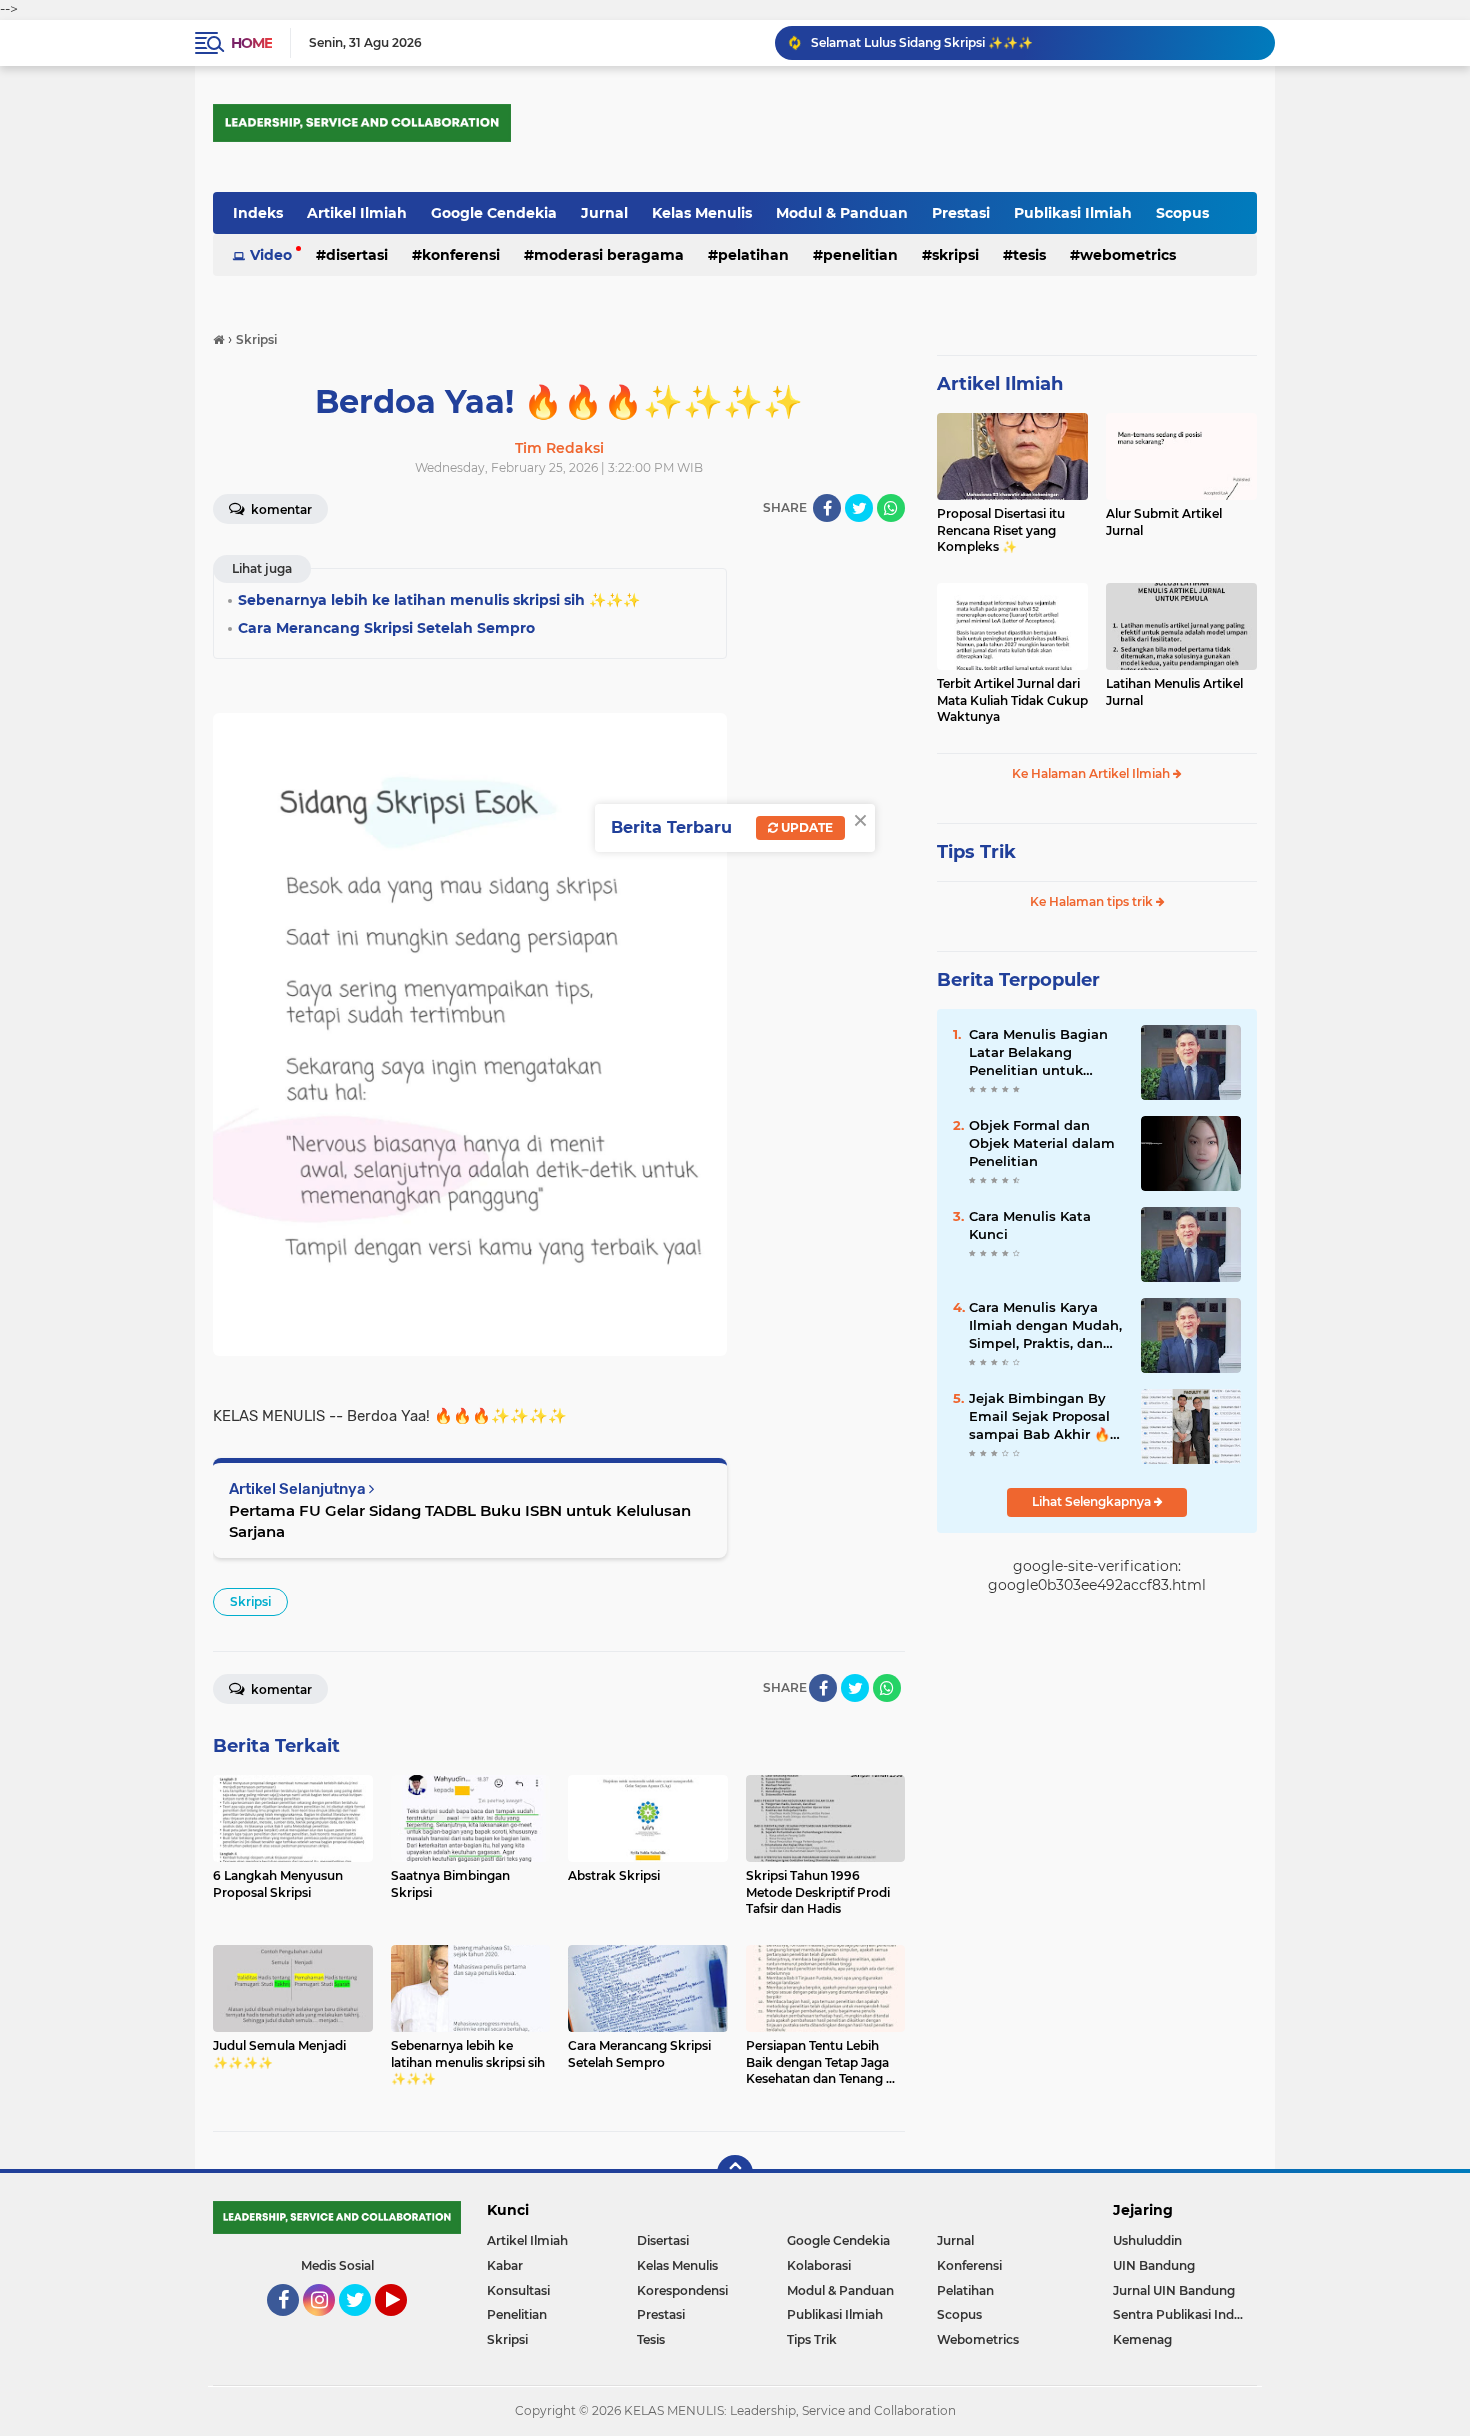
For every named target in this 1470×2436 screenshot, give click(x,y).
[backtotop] (735, 2173)
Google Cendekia (494, 213)
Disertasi (357, 255)
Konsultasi (518, 2290)
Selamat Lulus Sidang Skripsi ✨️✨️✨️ (922, 42)
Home (251, 43)
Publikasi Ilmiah (1073, 213)
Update (805, 827)
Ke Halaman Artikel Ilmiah (1092, 773)
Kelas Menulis (702, 213)
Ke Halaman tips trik (1093, 901)
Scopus (1182, 213)
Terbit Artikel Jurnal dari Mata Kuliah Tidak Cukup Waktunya (1012, 700)
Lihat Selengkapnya (1093, 1501)
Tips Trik (976, 852)
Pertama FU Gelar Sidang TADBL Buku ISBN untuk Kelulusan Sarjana (460, 1521)
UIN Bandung (1154, 2265)
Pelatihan (753, 255)
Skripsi (955, 255)
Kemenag (1142, 2339)
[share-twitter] (859, 508)
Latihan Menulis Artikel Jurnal (1174, 692)
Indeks (258, 213)
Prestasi (961, 213)
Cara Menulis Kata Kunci (1030, 1225)
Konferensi (461, 255)
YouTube (404, 2325)
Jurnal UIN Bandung (1174, 2290)
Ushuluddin (1147, 2240)
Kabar (505, 2265)
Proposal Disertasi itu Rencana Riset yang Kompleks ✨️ (1001, 530)
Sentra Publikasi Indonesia (1185, 2314)
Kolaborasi (819, 2265)
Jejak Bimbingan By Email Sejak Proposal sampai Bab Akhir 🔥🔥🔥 (1039, 1417)
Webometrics (1128, 255)
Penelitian (860, 255)
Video (271, 255)
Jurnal (604, 213)
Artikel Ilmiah (357, 213)
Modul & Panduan (842, 213)
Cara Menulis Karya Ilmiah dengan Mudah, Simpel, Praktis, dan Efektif (1045, 1326)
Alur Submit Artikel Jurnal (1164, 522)
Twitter (364, 2325)
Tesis (1029, 255)
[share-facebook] (827, 508)
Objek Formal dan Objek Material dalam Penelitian (1042, 1143)
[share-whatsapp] (891, 508)
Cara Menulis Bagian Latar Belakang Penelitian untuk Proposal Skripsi (1038, 1053)
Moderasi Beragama (609, 255)
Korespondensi (682, 2290)
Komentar (280, 509)
